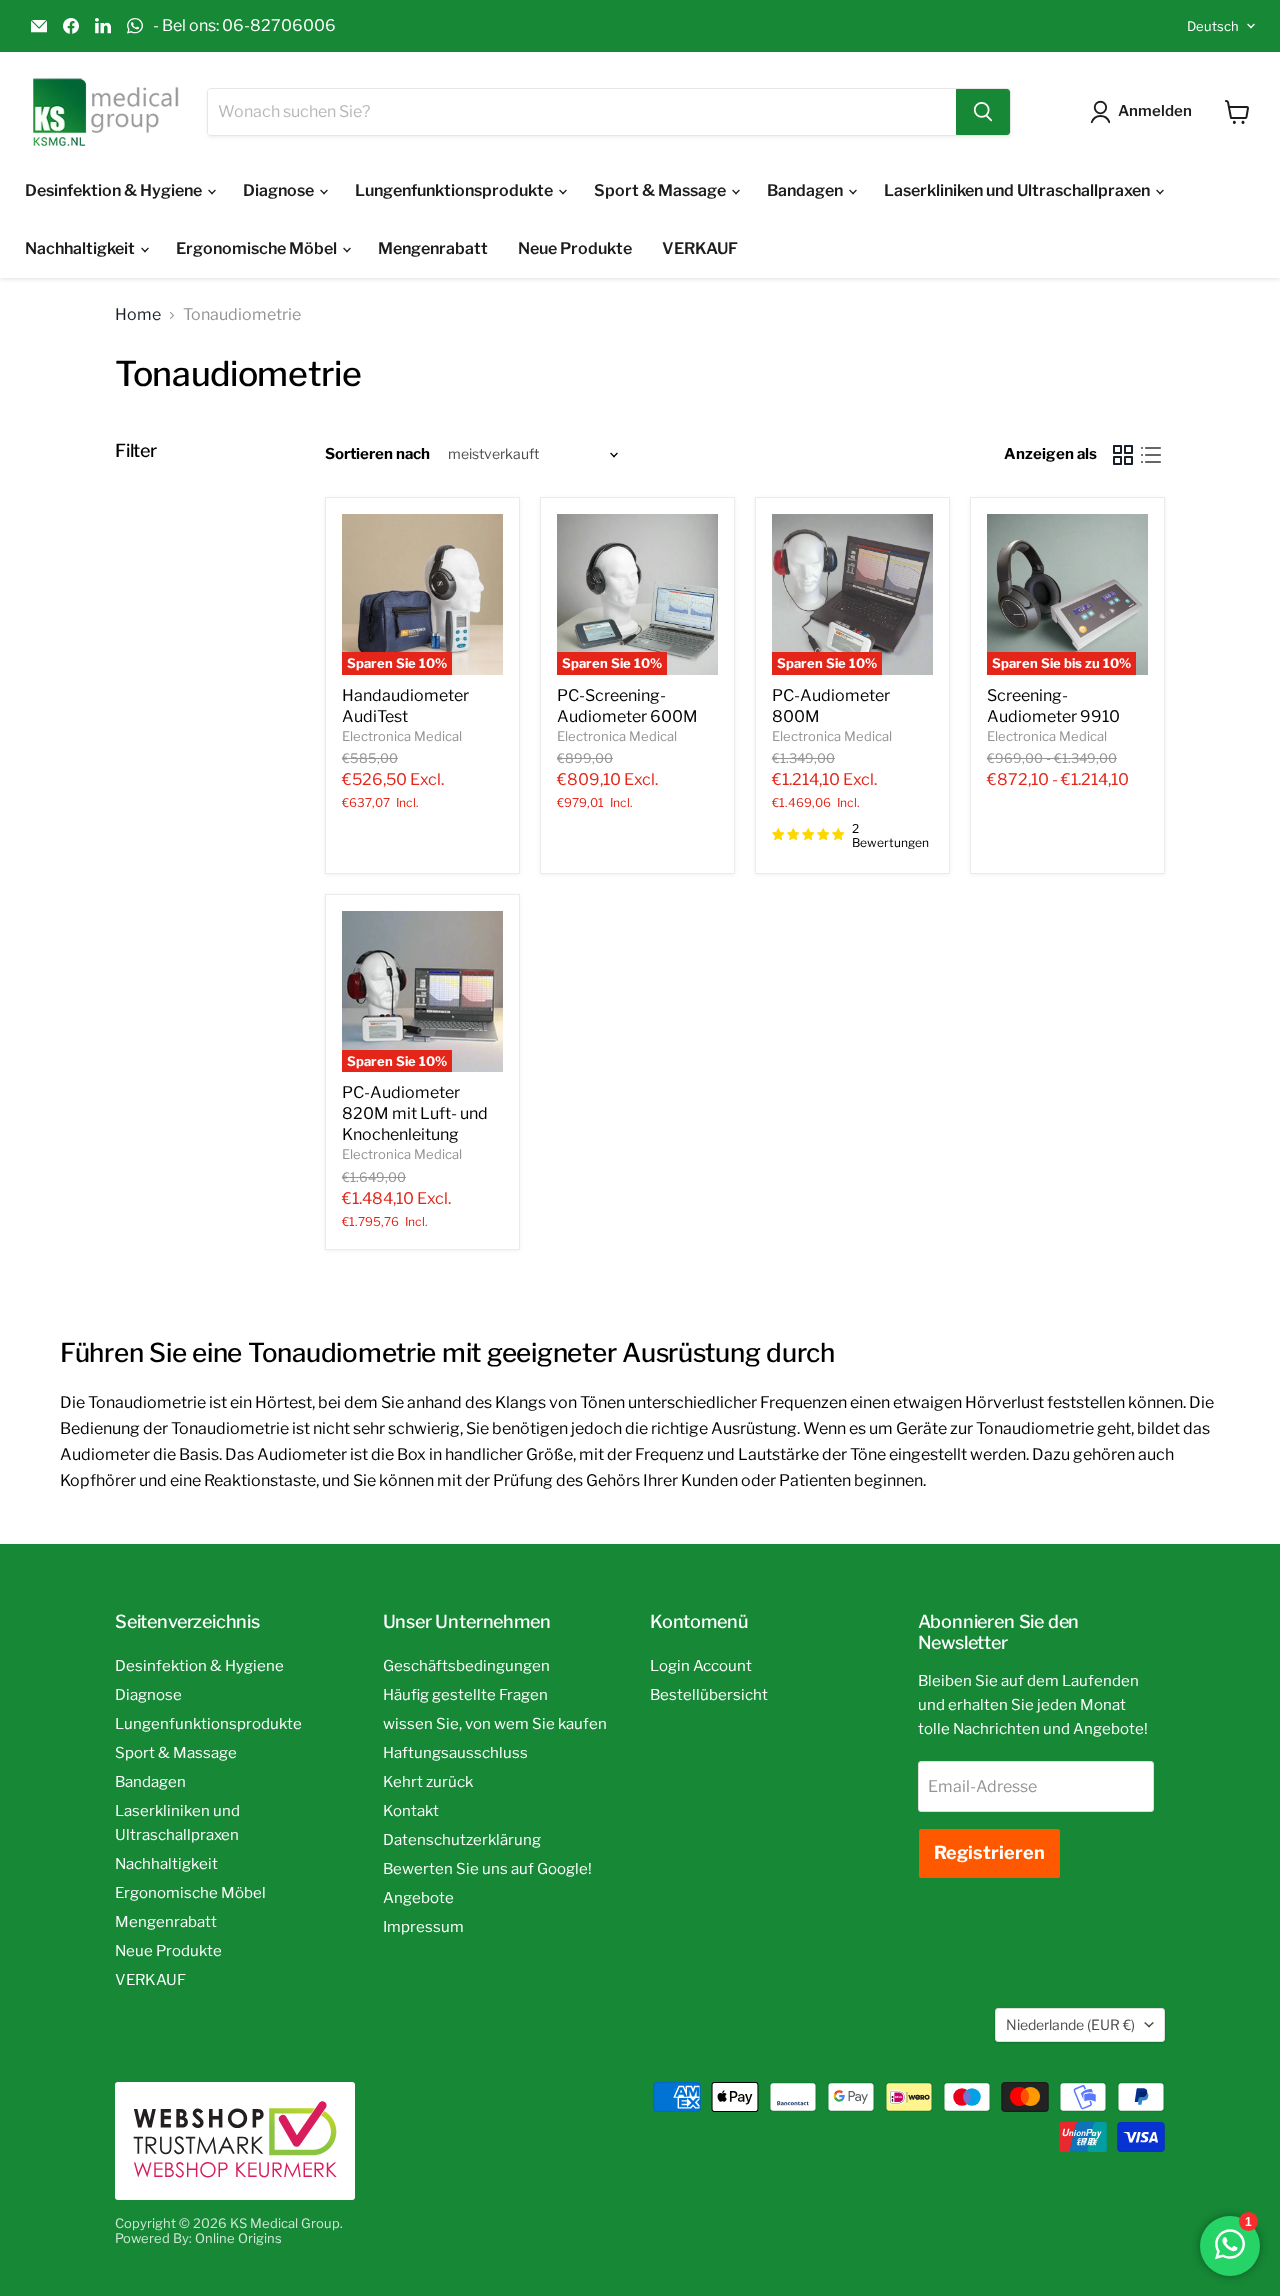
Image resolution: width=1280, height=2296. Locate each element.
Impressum (423, 1927)
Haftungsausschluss (455, 1753)
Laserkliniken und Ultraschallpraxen (1018, 190)
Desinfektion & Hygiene (115, 190)
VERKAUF (700, 248)
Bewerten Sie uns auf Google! (487, 1869)
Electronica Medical (402, 736)
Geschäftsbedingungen (466, 1666)
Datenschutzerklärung (462, 1840)
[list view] (1151, 455)
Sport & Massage (661, 190)
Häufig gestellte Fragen (465, 1695)
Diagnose (280, 190)
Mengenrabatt (433, 248)
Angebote (418, 1898)
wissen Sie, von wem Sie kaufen (495, 1724)
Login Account (701, 1666)
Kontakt (411, 1811)
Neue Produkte (575, 248)
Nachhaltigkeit (81, 248)
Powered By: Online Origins (198, 2238)
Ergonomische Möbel (258, 248)
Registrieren (989, 1852)
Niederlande (1070, 2024)
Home (138, 315)
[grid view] (1123, 455)
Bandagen (806, 190)
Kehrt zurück (428, 1782)
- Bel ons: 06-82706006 (244, 26)
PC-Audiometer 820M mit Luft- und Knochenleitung (415, 1113)
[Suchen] (983, 112)
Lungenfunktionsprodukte (455, 190)
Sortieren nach (377, 454)
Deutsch (1213, 26)
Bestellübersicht (709, 1695)
